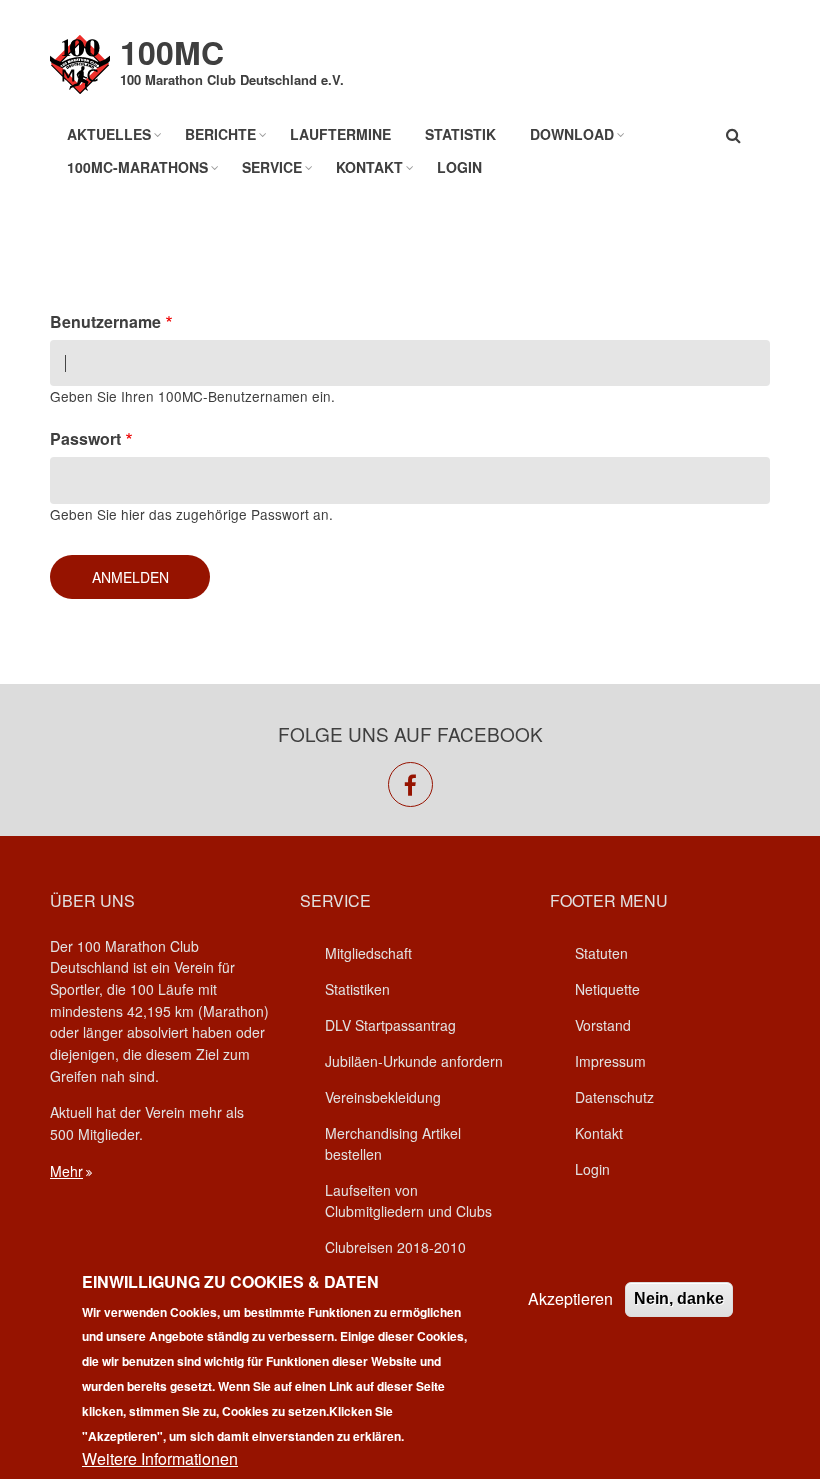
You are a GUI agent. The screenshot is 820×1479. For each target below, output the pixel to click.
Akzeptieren (570, 1298)
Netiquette (607, 989)
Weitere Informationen (160, 1458)
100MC (172, 52)
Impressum (610, 1061)
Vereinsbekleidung (383, 1097)
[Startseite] (80, 62)
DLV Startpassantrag (390, 1025)
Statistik (460, 134)
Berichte (220, 134)
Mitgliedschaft (368, 953)
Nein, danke (679, 1298)
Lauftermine (340, 134)
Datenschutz (614, 1097)
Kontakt (369, 167)
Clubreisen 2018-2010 (395, 1247)
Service (272, 167)
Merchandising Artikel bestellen (393, 1143)
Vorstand (603, 1025)
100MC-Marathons (137, 167)
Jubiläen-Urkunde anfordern (414, 1061)
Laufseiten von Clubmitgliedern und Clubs (408, 1200)
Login (459, 167)
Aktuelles (109, 134)
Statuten (601, 953)
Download (572, 134)
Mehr (66, 1171)
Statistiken (357, 989)
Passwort (85, 438)
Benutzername (105, 321)
